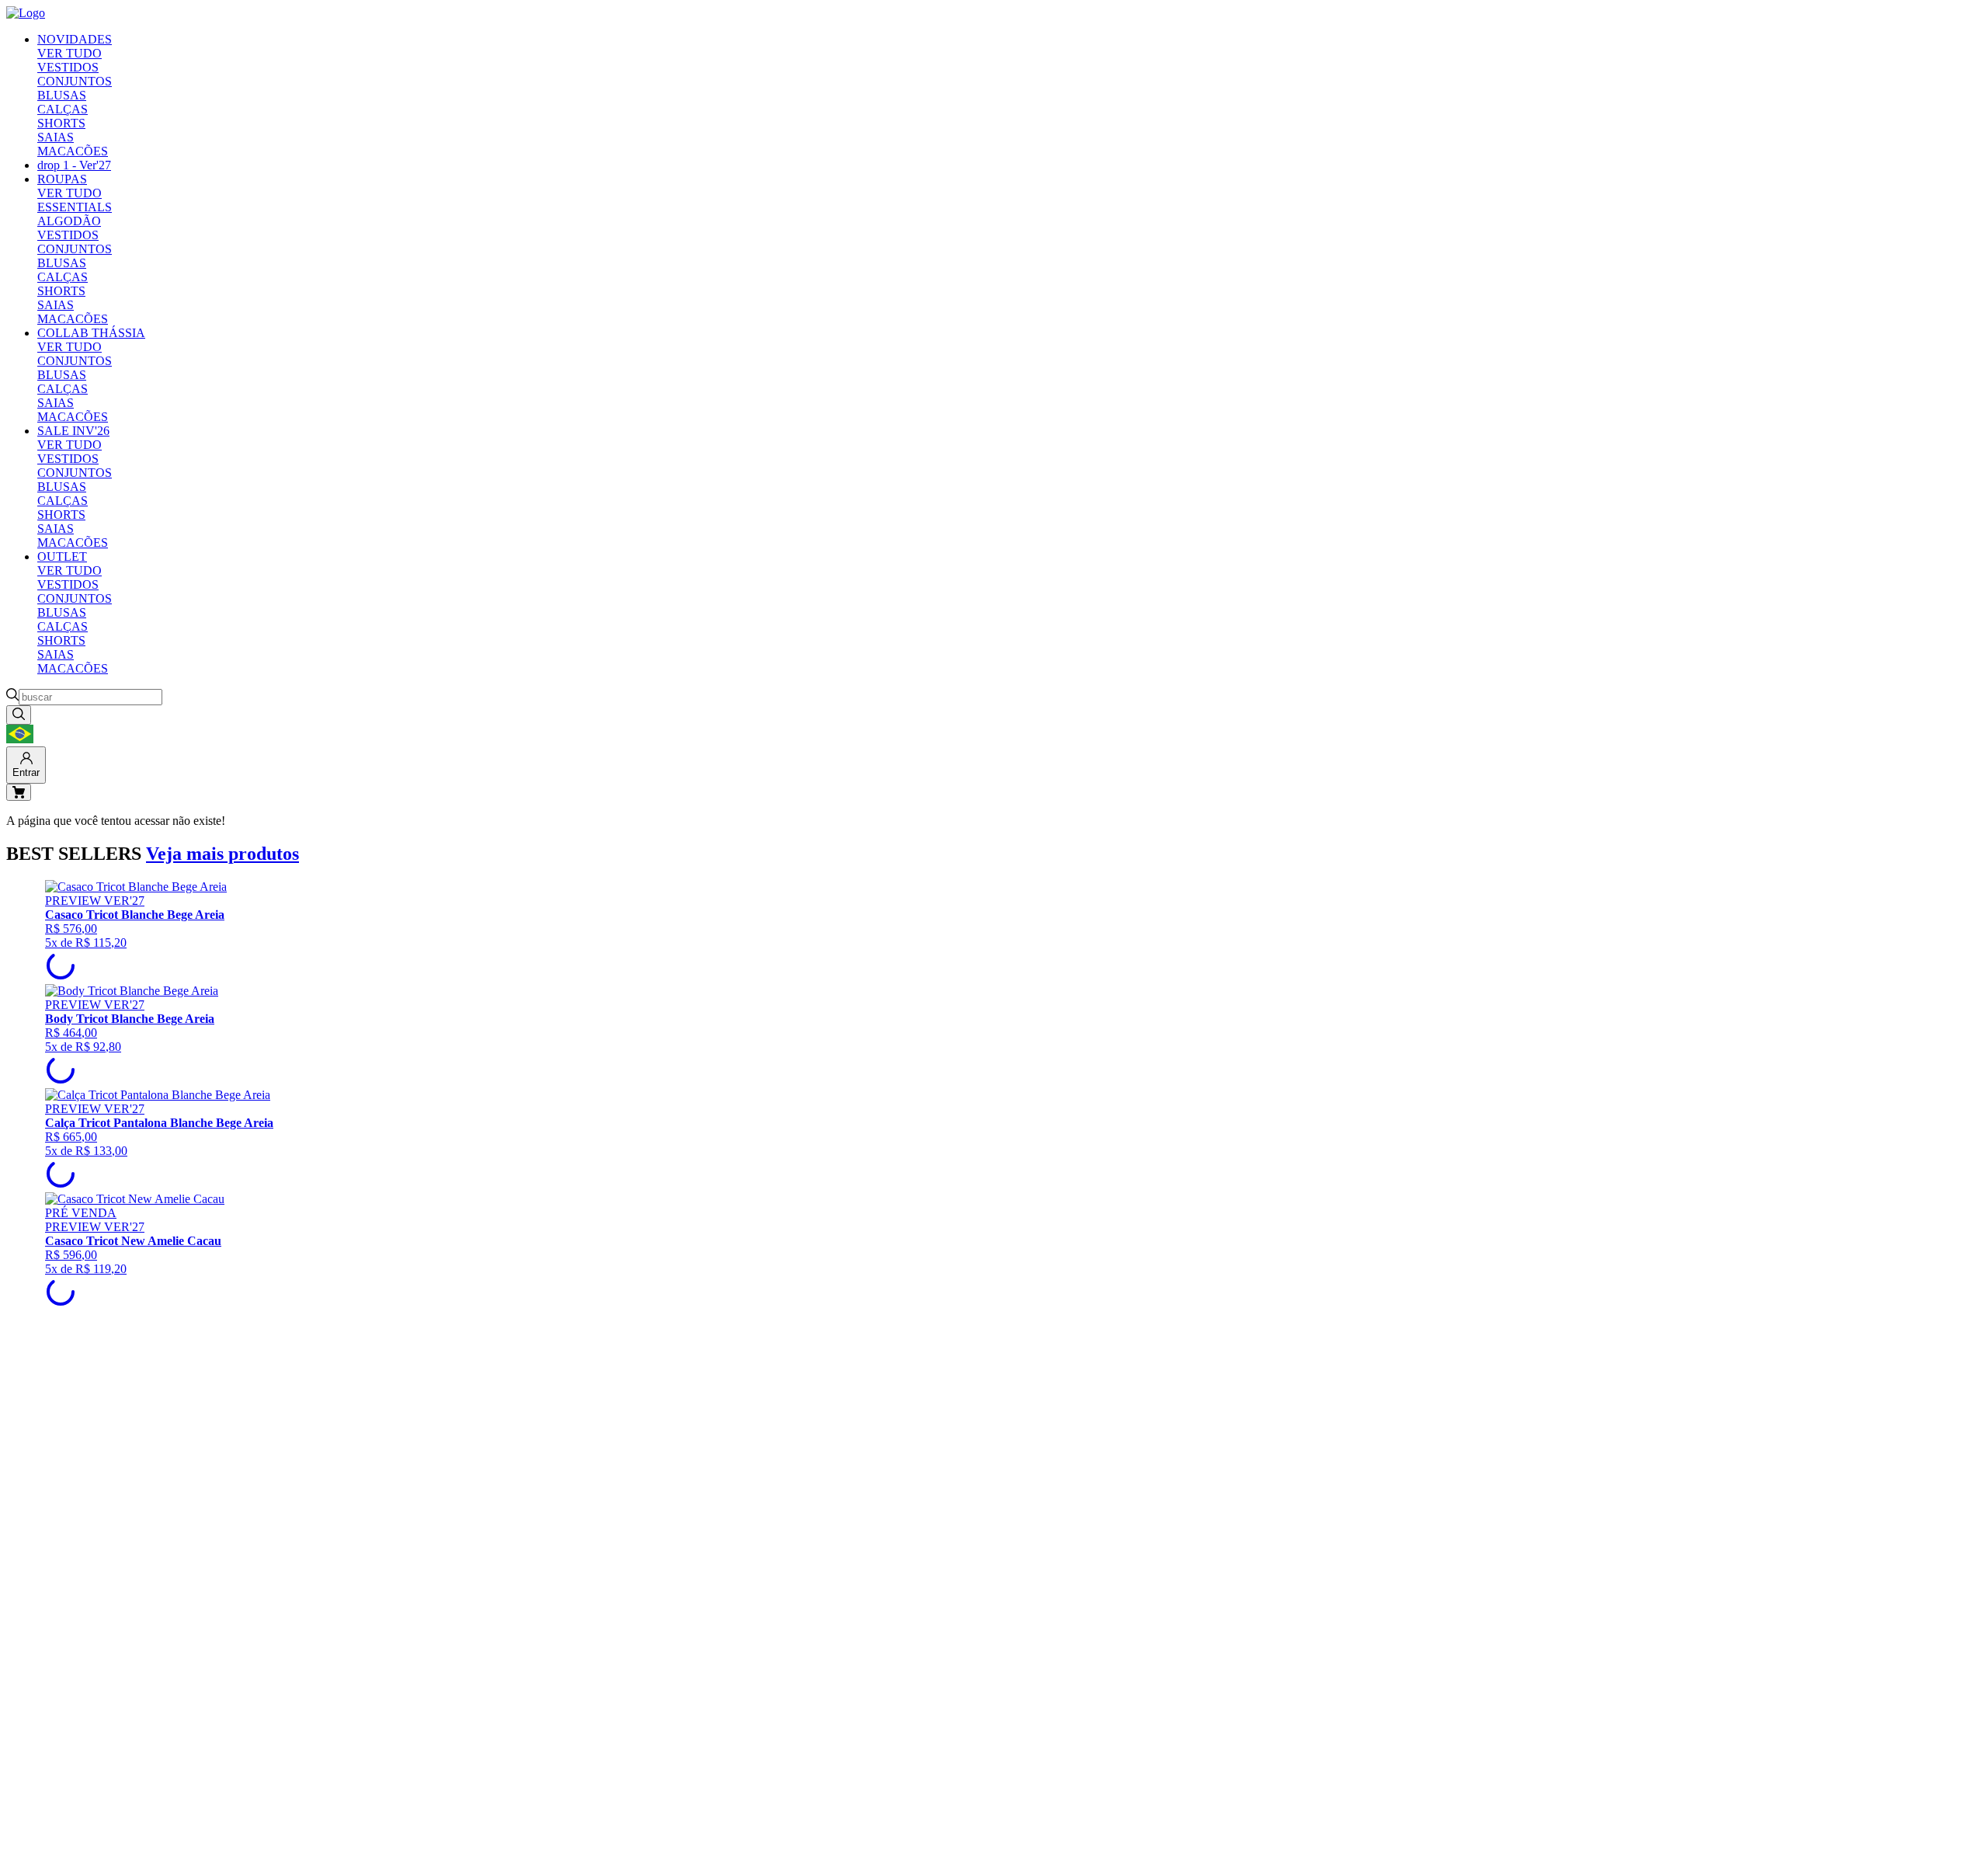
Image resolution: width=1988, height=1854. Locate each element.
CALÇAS (63, 109)
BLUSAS (62, 95)
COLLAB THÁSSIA (91, 333)
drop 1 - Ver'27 (74, 165)
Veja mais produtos (222, 854)
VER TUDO (70, 53)
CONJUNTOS (75, 81)
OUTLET (62, 557)
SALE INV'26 (73, 431)
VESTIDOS (68, 67)
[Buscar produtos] (19, 715)
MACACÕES (73, 151)
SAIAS (56, 137)
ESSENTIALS (75, 207)
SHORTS (61, 123)
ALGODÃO (69, 221)
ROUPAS (62, 179)
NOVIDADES (75, 39)
